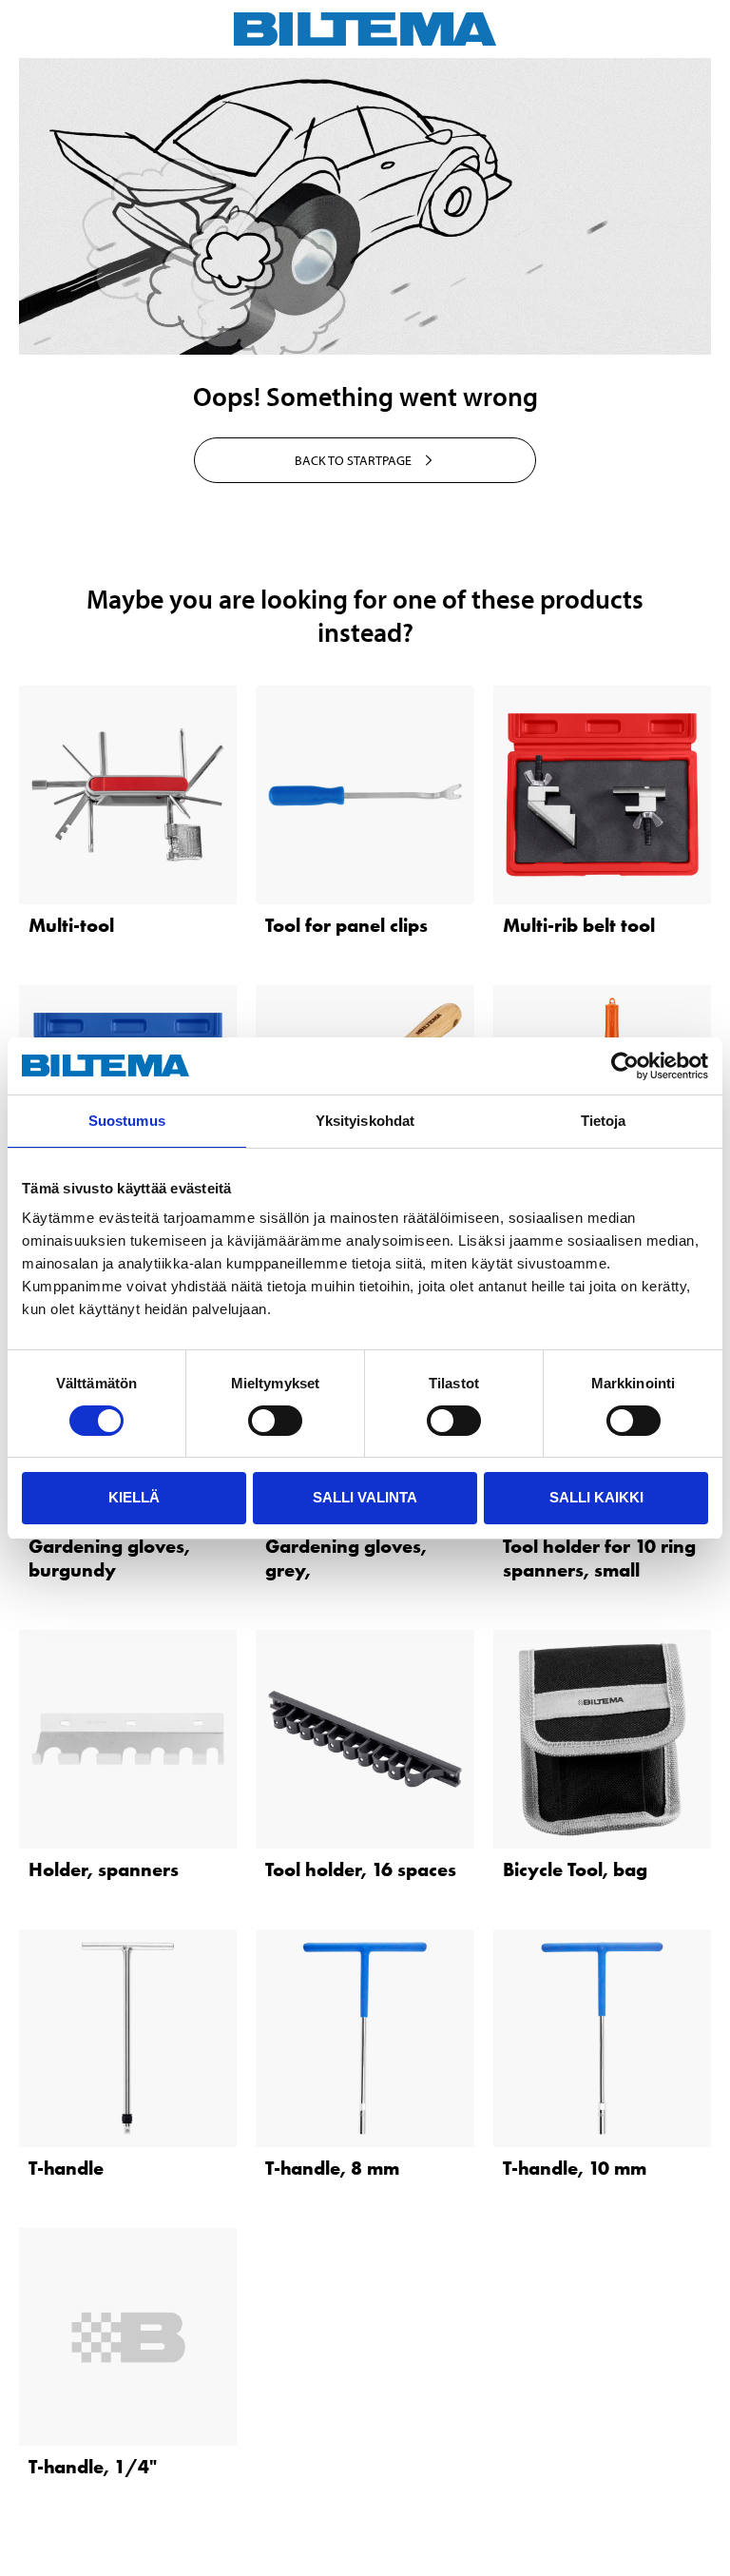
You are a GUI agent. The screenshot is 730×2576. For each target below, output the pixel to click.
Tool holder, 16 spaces (361, 1869)
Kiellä (134, 1497)
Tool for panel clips (346, 925)
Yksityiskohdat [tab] (365, 1121)
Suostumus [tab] (127, 1121)
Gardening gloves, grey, (346, 1558)
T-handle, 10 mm (575, 2168)
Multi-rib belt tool (579, 925)
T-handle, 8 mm (332, 2168)
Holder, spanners (104, 1869)
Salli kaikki (596, 1497)
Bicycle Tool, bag (575, 1869)
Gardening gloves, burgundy (109, 1558)
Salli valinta (365, 1497)
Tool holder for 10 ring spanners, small (599, 1558)
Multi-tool (71, 925)
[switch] (275, 1421)
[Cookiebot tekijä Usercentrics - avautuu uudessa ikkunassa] (625, 1066)
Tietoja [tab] (604, 1121)
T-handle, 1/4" (93, 2467)
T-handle (66, 2168)
